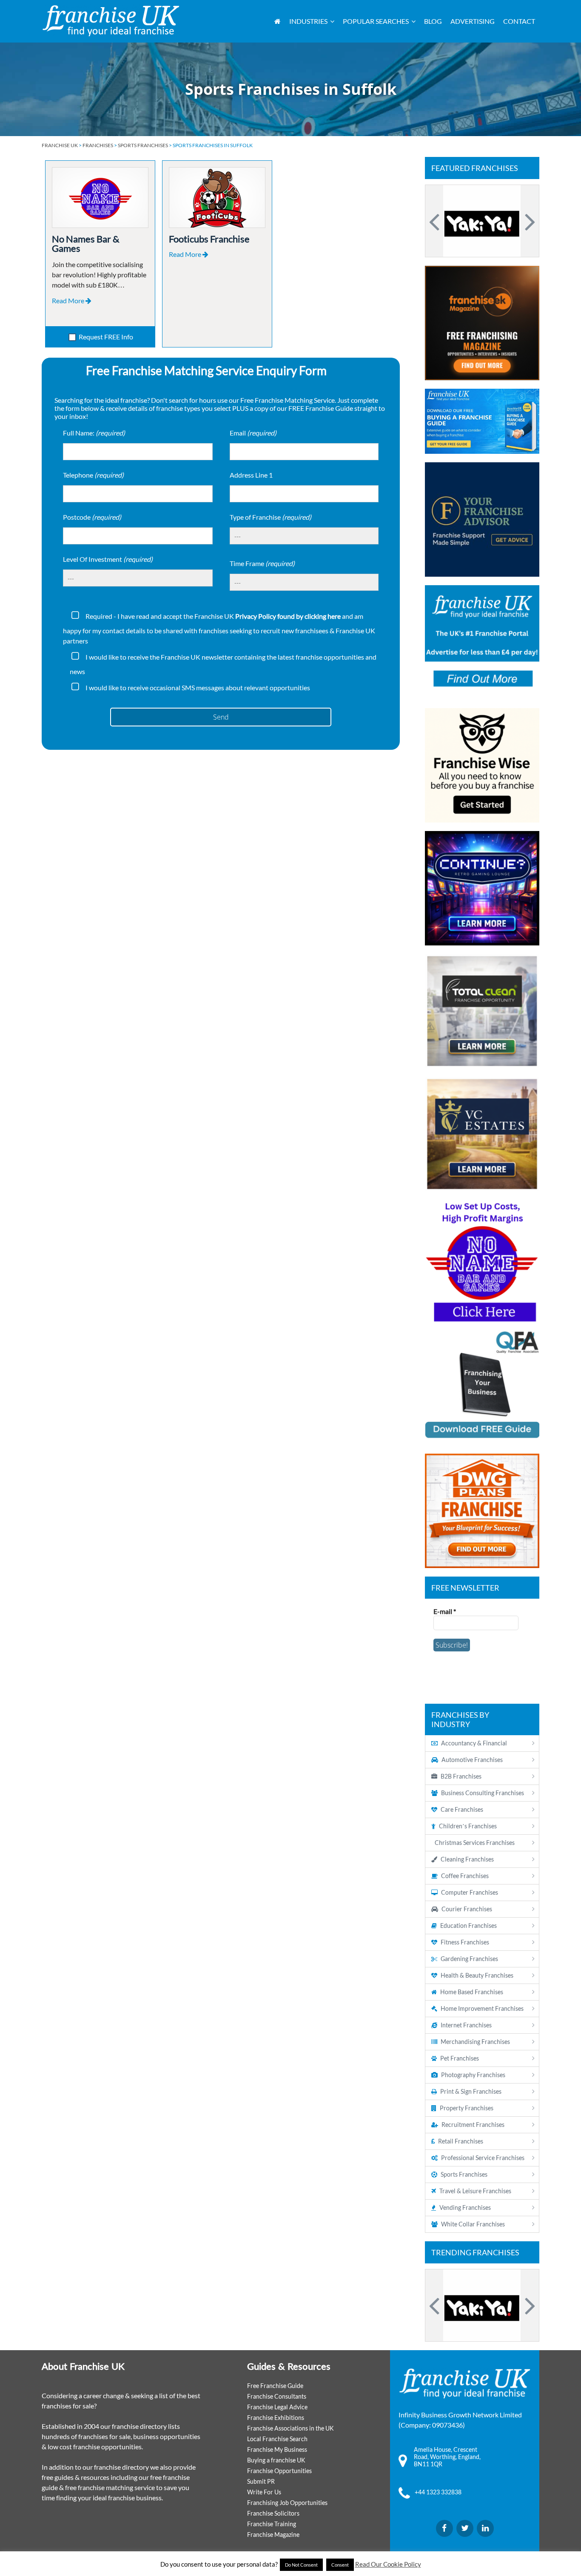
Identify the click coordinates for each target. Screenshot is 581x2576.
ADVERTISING (473, 21)
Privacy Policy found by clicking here (288, 616)
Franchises (98, 145)
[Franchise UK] (111, 21)
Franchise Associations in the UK (290, 2428)
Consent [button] (340, 2565)
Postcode (92, 517)
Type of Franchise (271, 517)
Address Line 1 (251, 475)
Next (529, 221)
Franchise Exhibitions (276, 2418)
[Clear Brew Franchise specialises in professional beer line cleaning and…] (482, 221)
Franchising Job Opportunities (287, 2503)
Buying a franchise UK (276, 2460)
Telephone (93, 475)
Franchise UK (60, 145)
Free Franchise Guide (275, 2386)
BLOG (433, 21)
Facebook (444, 2528)
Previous (436, 221)
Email (253, 433)
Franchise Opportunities (279, 2471)
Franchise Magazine (273, 2535)
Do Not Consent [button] (301, 2565)
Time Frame (262, 563)
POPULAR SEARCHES (376, 21)
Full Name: (94, 433)
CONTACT (519, 21)
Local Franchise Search (277, 2439)
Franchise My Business (277, 2449)
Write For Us (264, 2492)
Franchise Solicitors (273, 2513)
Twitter (465, 2528)
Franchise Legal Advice (277, 2407)
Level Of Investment (108, 559)
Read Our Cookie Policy (388, 2564)
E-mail (445, 1611)
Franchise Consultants (277, 2396)
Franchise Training (272, 2524)
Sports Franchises (143, 145)
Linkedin (485, 2528)
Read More (69, 300)
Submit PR (261, 2481)
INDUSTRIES (308, 21)
